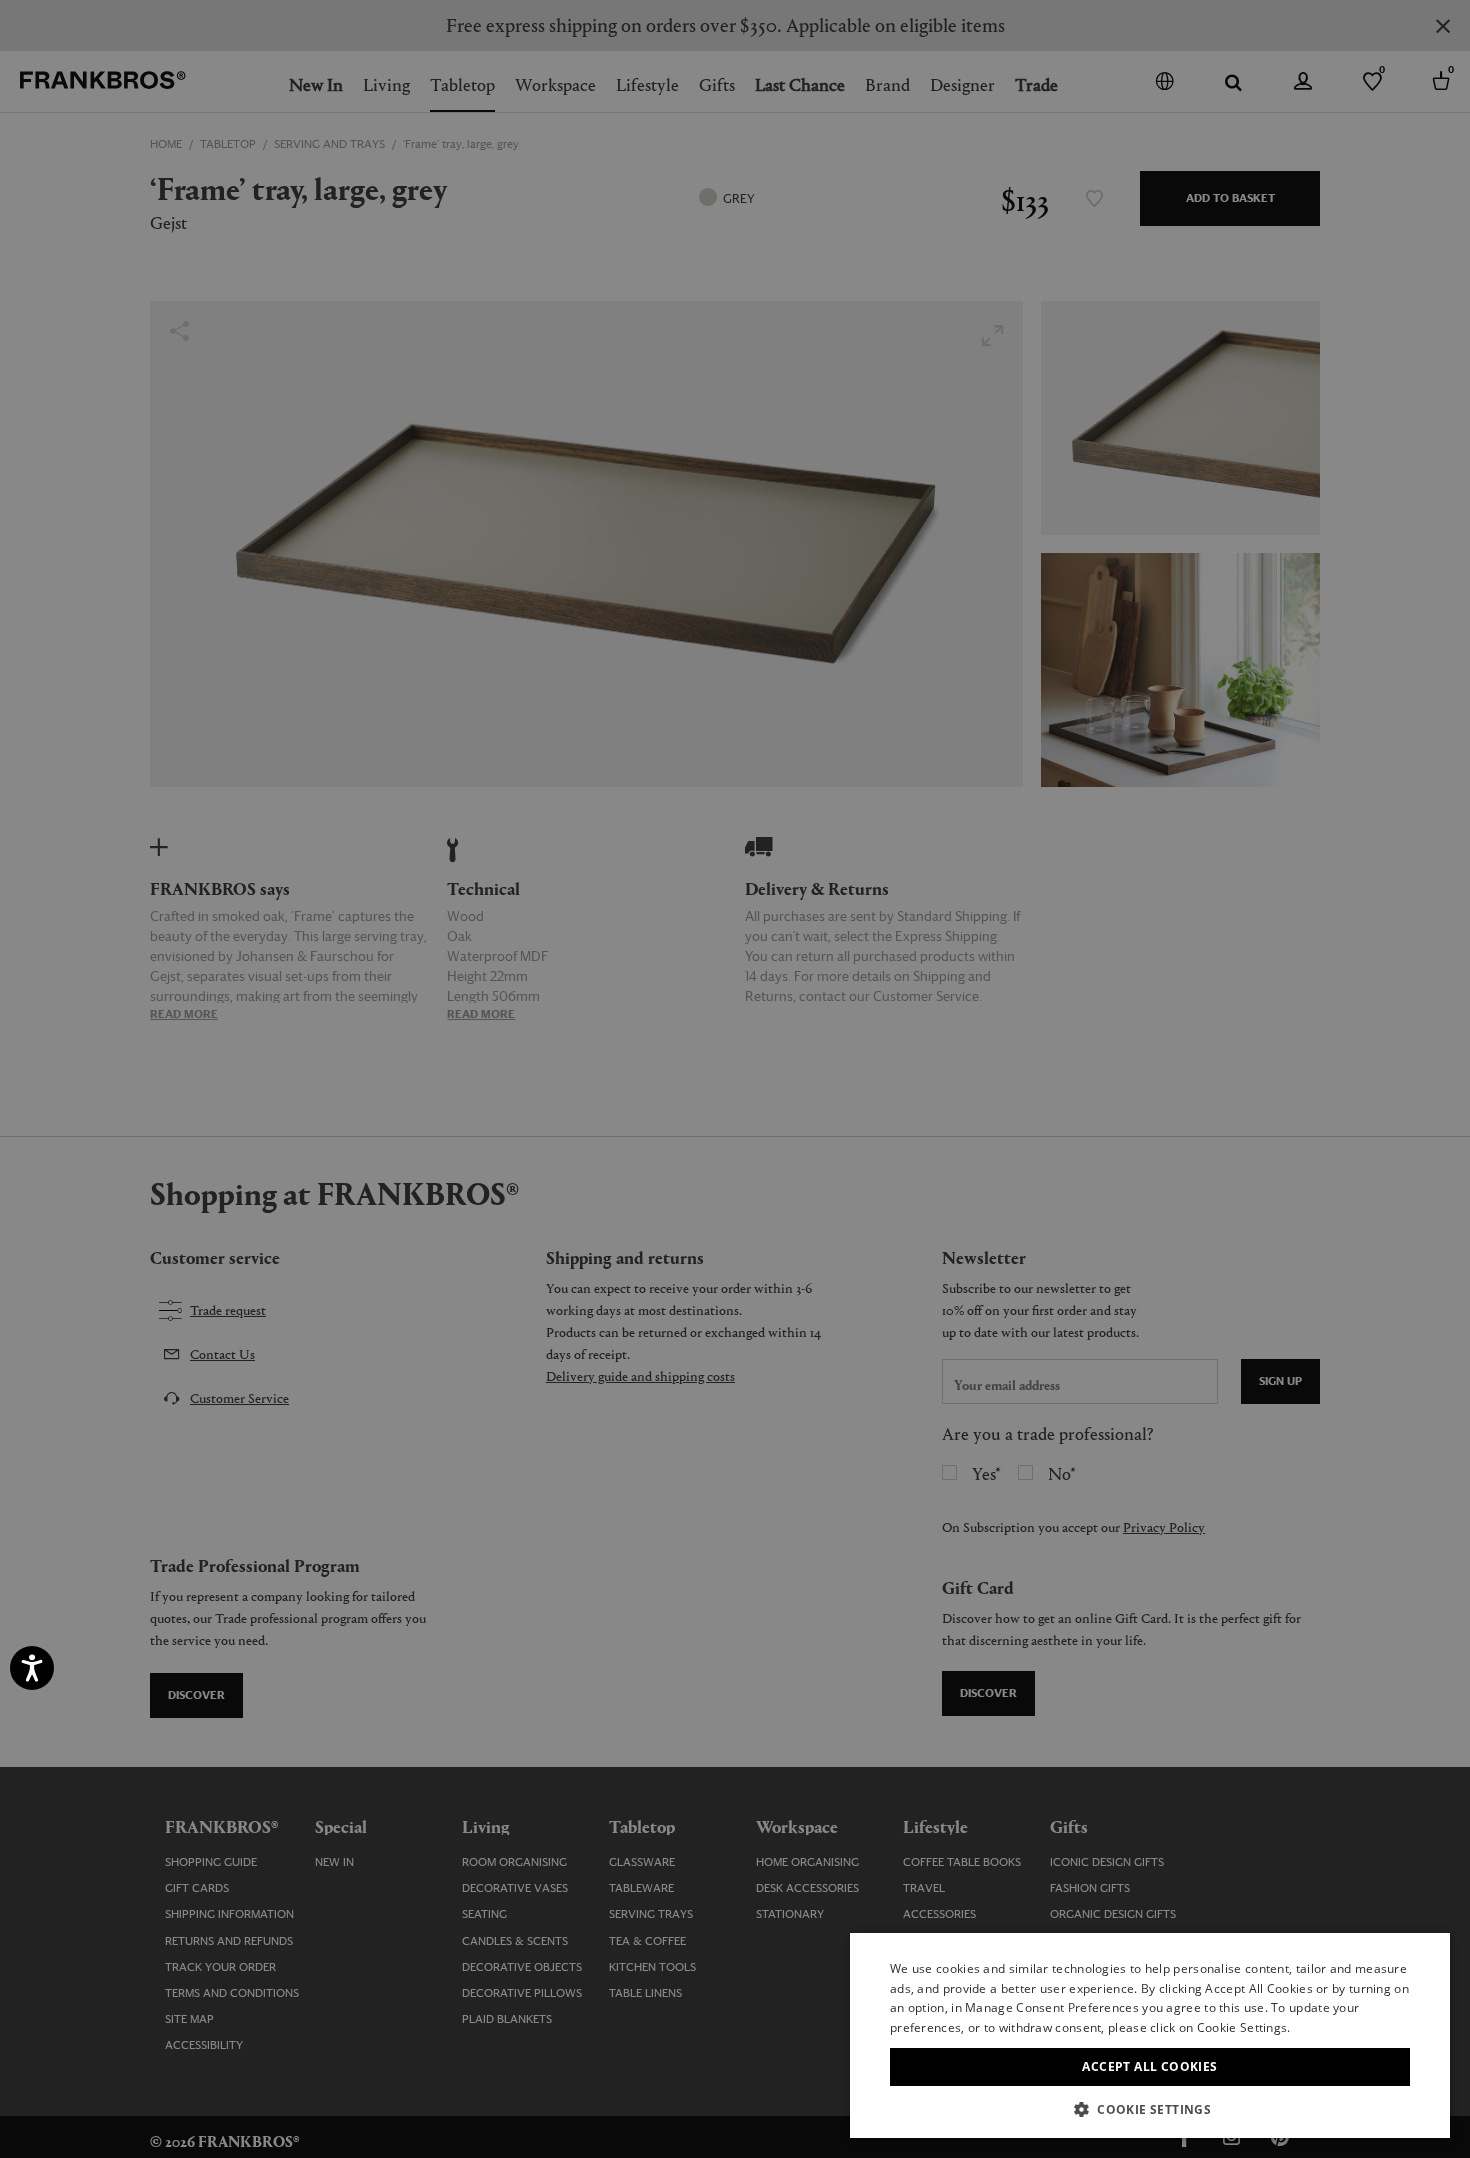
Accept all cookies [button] (1149, 2066)
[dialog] (735, 1079)
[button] (1150, 2108)
